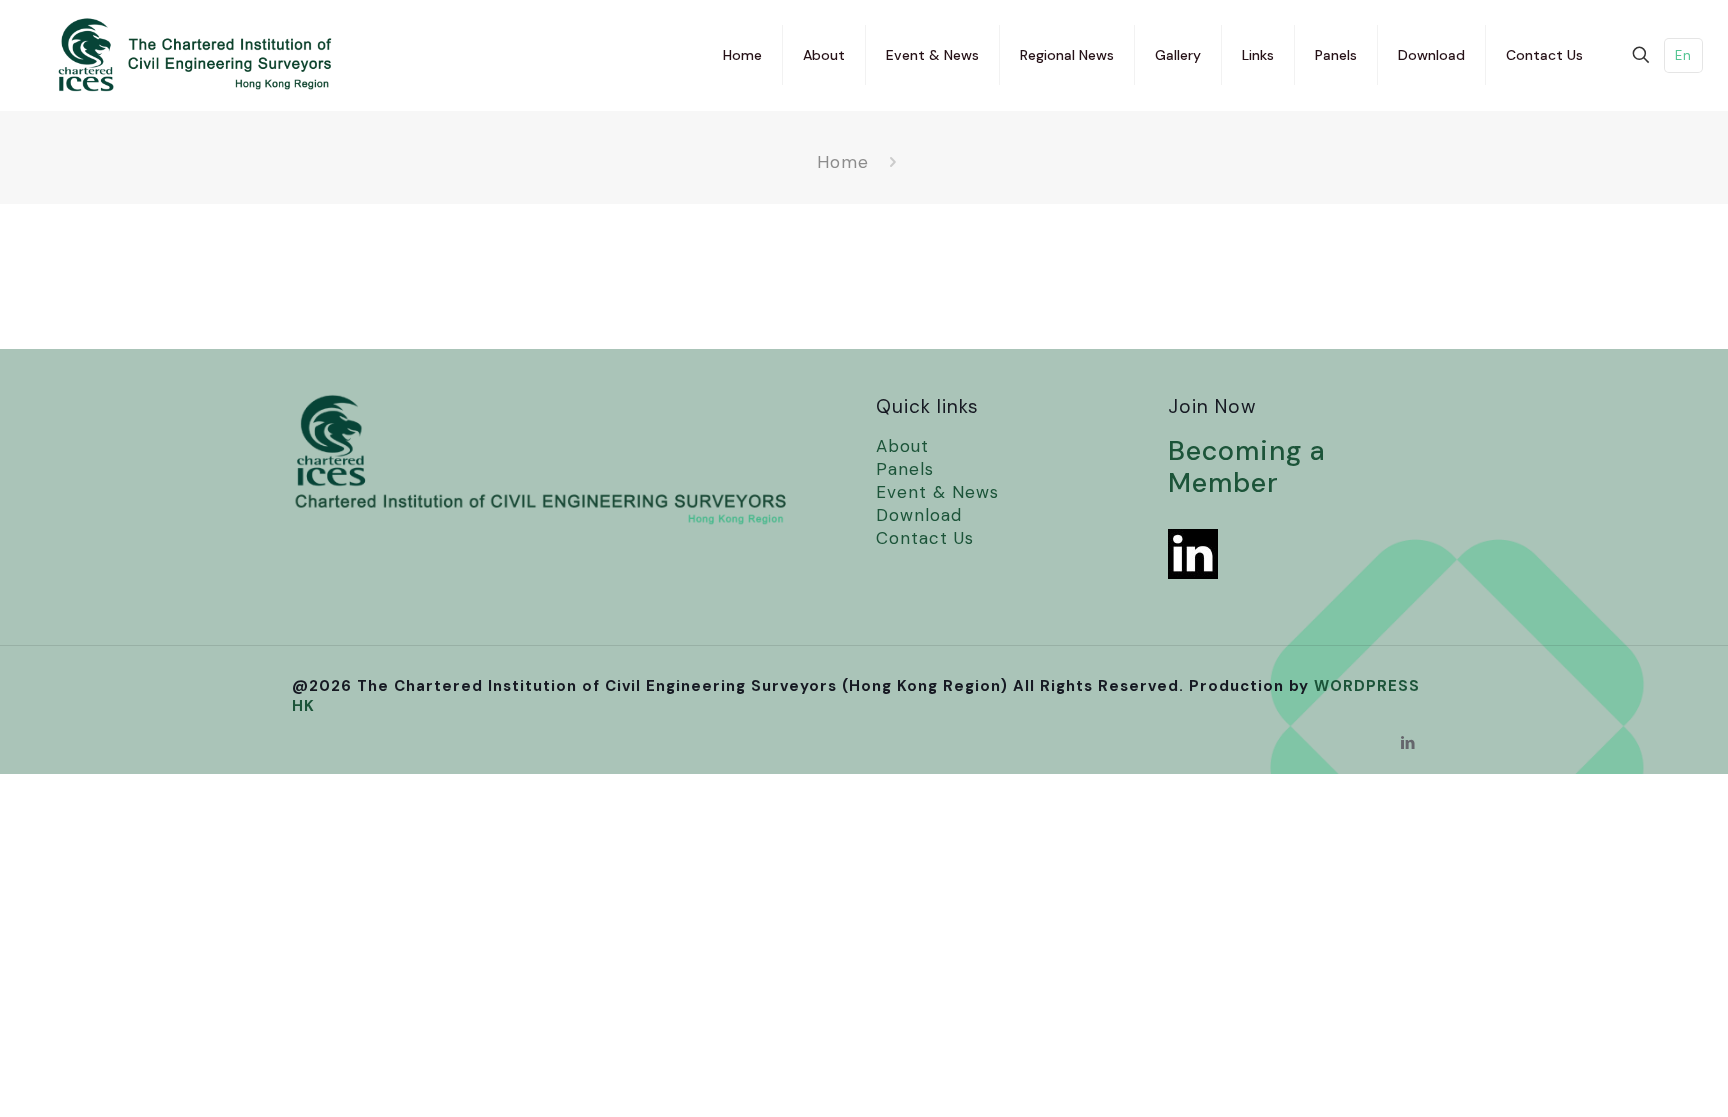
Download (919, 515)
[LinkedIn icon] (1408, 743)
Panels (905, 469)
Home (843, 162)
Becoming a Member (1247, 466)
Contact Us (925, 538)
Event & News (937, 492)
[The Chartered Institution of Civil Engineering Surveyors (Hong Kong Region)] (177, 55)
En (1683, 55)
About (902, 446)
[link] (1193, 554)
